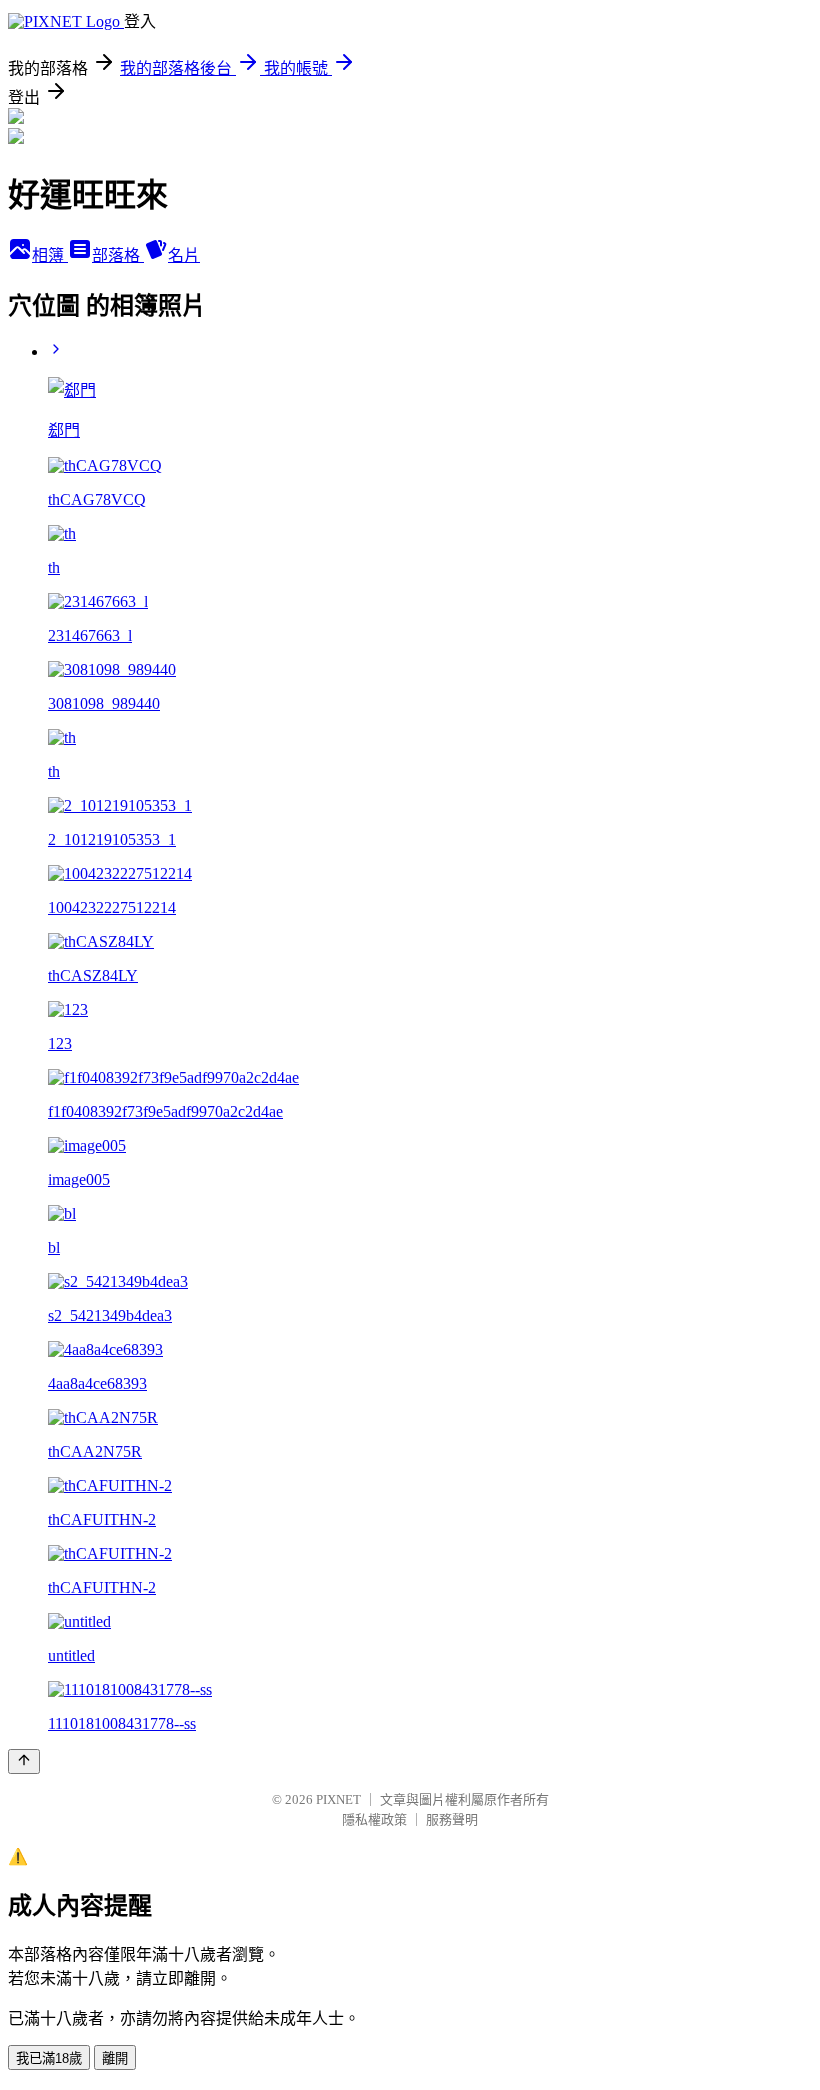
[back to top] (24, 1761)
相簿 (50, 255)
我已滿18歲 (49, 2058)
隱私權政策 (374, 1819)
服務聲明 (452, 1819)
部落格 (118, 255)
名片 (184, 255)
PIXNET (338, 1799)
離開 (115, 2058)
